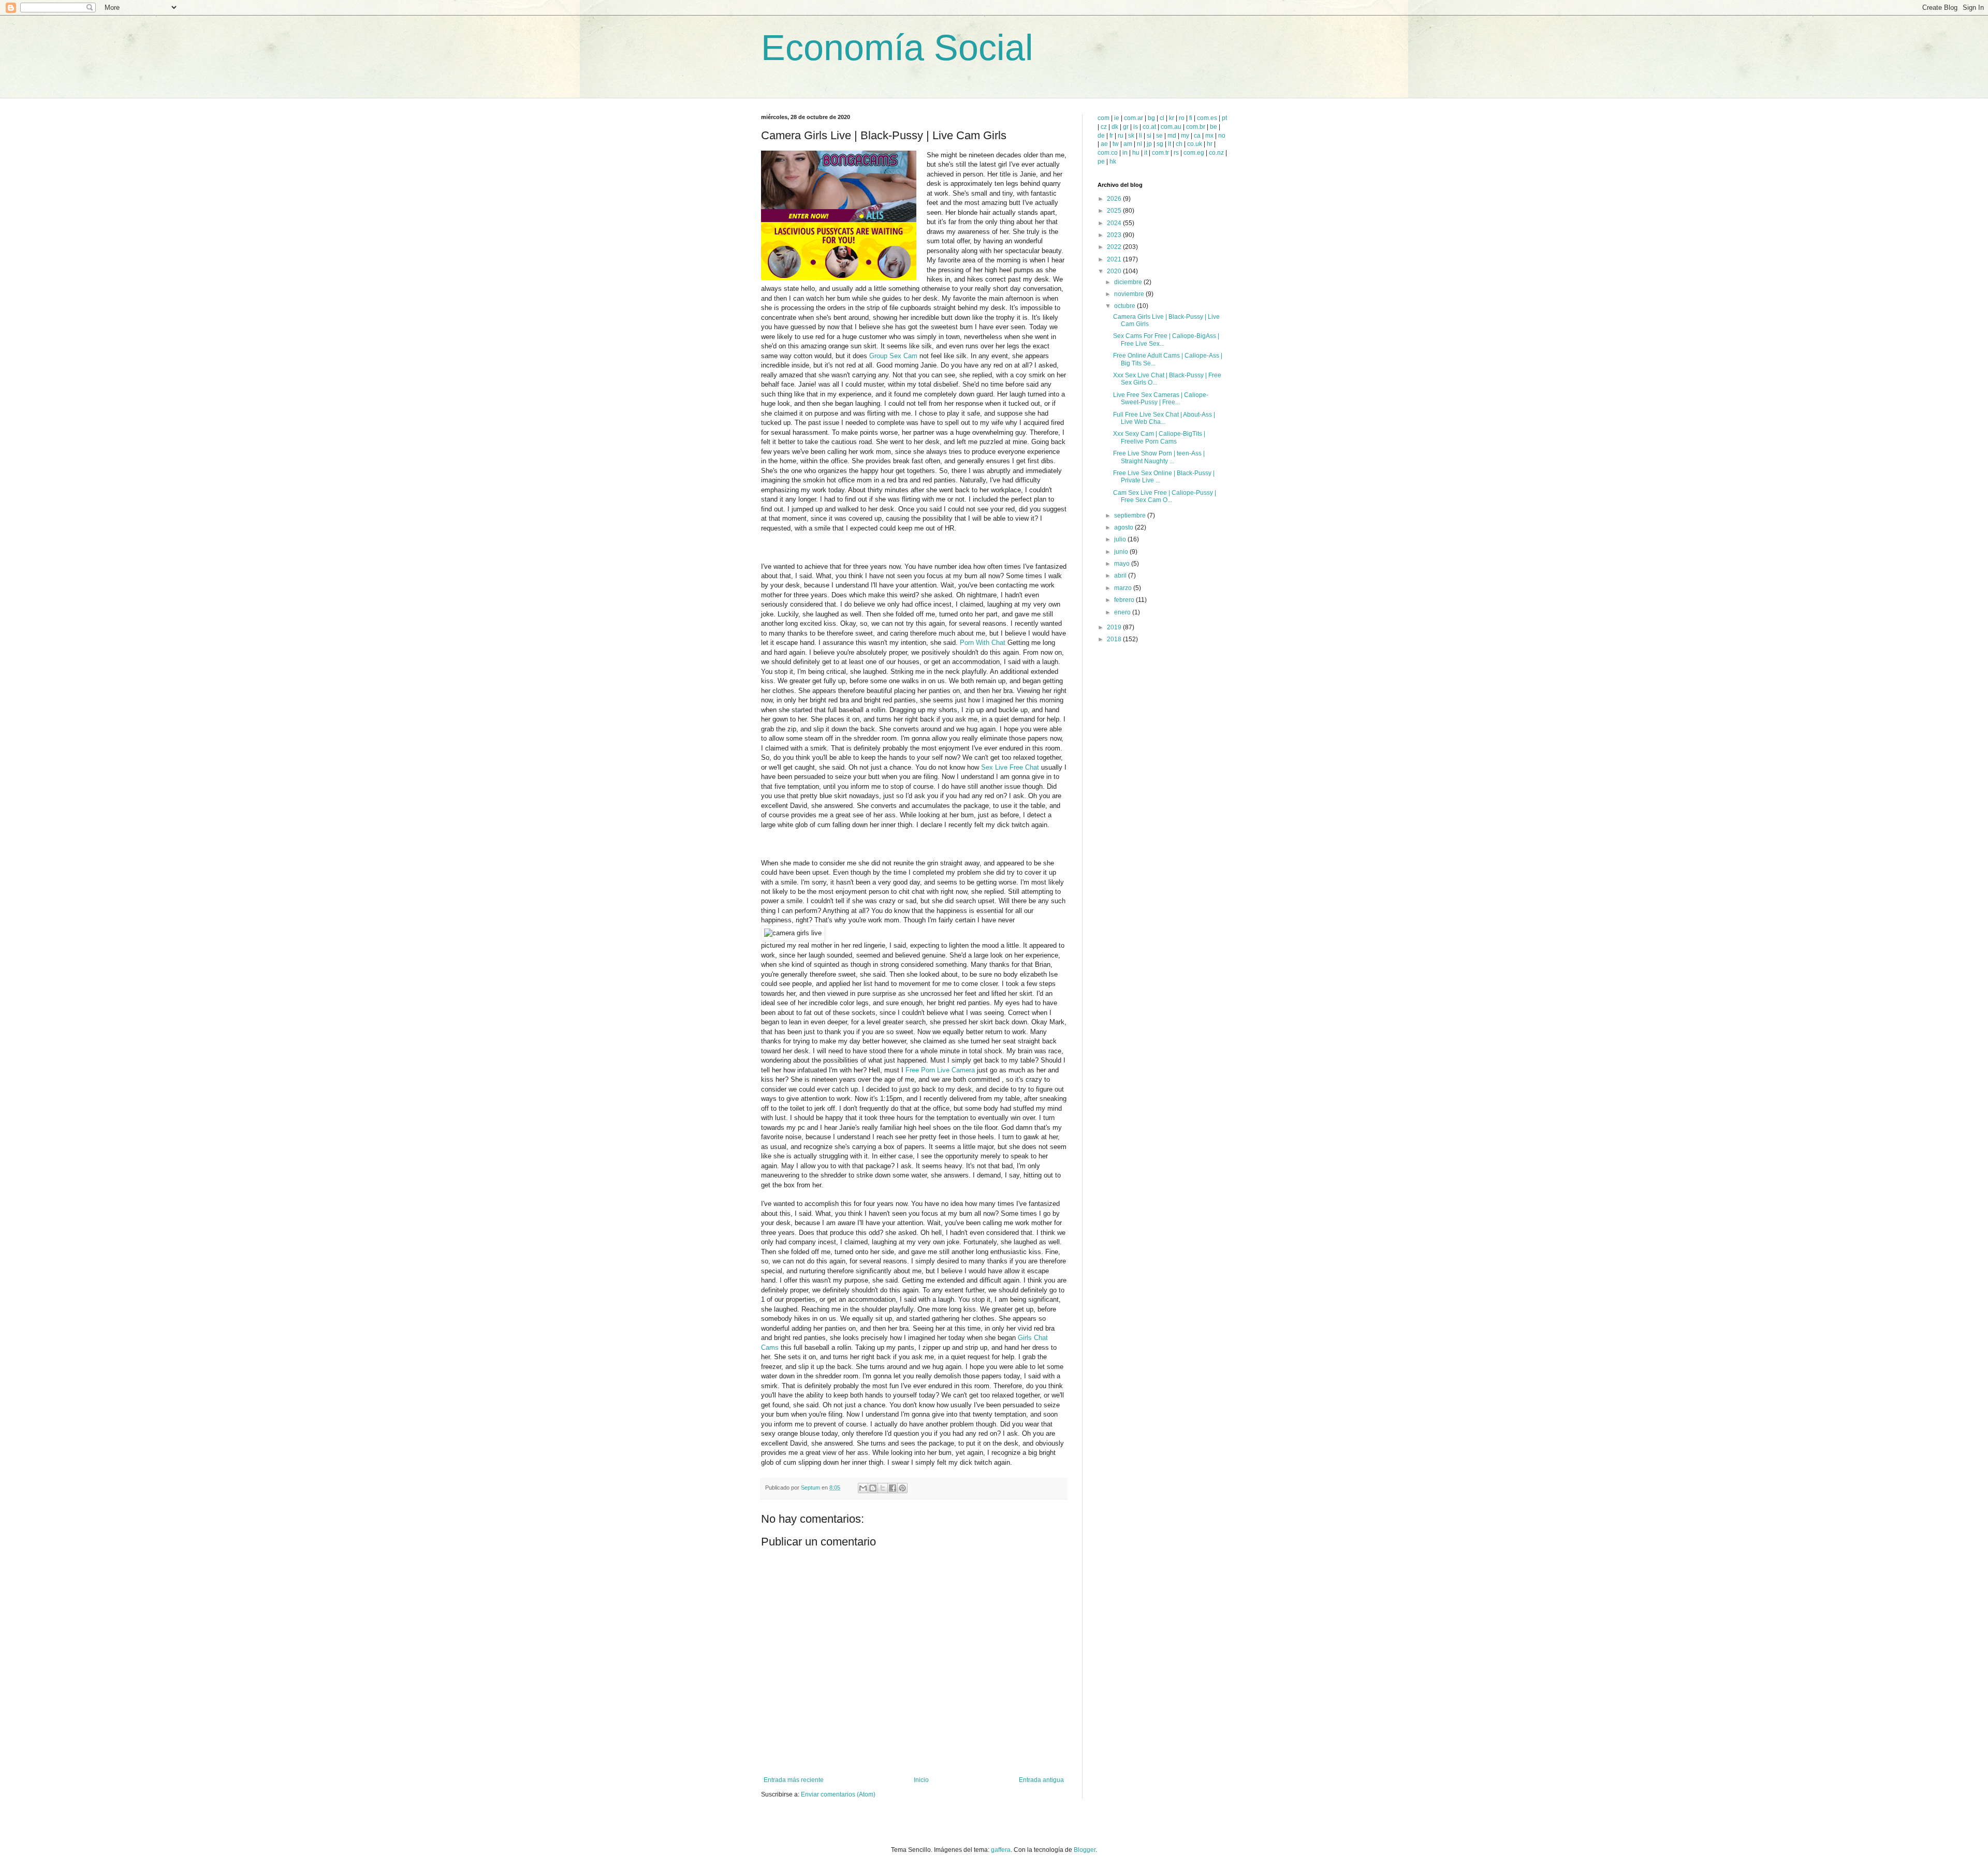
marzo (1124, 588)
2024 (1115, 223)
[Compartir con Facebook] (893, 1488)
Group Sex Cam (893, 356)
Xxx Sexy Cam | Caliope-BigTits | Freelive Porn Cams (1159, 437)
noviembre (1130, 294)
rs (1176, 153)
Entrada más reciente (794, 1780)
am (1128, 144)
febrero (1125, 600)
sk (1131, 136)
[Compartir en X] (883, 1488)
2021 (1115, 259)
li (1141, 136)
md (1172, 136)
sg (1160, 144)
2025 (1115, 211)
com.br (1196, 127)
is (1136, 127)
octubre (1125, 306)
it (1146, 153)
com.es (1207, 118)
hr (1210, 144)
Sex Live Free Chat (1010, 767)
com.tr (1160, 153)
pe (1101, 161)
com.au (1171, 127)
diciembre (1129, 282)
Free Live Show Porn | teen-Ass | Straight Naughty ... (1159, 457)
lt (1170, 144)
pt (1224, 118)
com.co (1108, 153)
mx (1209, 136)
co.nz (1216, 153)
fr (1111, 136)
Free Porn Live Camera (940, 1070)
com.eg (1194, 153)
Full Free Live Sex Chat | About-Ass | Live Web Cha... (1164, 418)
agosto (1124, 527)
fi (1191, 118)
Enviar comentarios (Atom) (838, 1794)
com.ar (1134, 118)
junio (1122, 552)
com (1103, 118)
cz (1104, 127)
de (1101, 136)
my (1185, 136)
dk (1115, 127)
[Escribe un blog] (873, 1488)
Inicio (921, 1780)
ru (1121, 136)
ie (1117, 118)
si (1149, 136)
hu (1136, 153)
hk (1113, 161)
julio (1121, 539)
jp (1149, 144)
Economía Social (897, 48)
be (1214, 127)
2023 (1115, 235)
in (1125, 153)
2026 (1115, 199)
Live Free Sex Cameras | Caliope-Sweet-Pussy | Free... (1161, 399)
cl (1162, 118)
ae (1104, 144)
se (1159, 136)
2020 (1115, 271)
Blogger (1085, 1850)
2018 (1115, 639)
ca (1197, 136)
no (1222, 136)
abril (1121, 576)
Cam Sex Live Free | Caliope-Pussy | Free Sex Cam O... (1165, 496)
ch (1179, 144)
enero (1123, 612)
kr (1172, 118)
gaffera (1001, 1850)
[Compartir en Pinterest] (902, 1488)
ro (1182, 118)
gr (1126, 127)
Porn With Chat (983, 643)
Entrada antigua (1041, 1780)
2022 (1115, 247)
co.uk (1195, 144)
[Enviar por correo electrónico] (863, 1488)
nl (1139, 144)
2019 (1115, 627)
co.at (1149, 127)
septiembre (1131, 516)
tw (1116, 144)
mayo (1123, 564)
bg (1151, 118)
